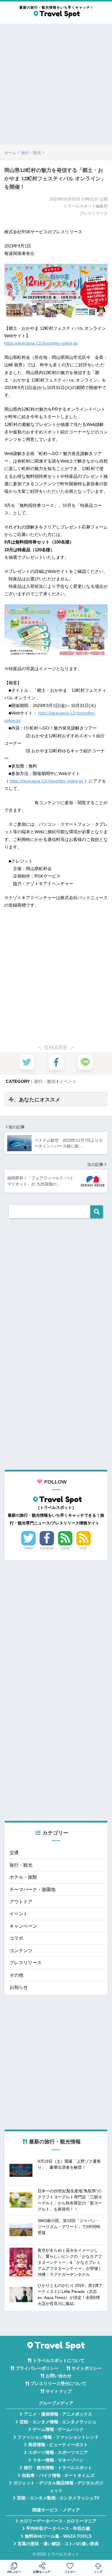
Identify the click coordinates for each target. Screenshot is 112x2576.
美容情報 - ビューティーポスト (58, 2445)
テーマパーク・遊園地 (32, 1890)
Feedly (65, 1548)
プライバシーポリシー (37, 2368)
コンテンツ (21, 1951)
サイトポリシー (87, 2368)
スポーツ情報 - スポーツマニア (58, 2452)
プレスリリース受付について (58, 2384)
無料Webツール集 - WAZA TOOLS (58, 2536)
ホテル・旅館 (23, 1877)
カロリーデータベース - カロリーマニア (58, 2521)
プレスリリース (26, 1963)
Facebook (47, 1548)
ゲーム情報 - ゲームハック (58, 2429)
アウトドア (21, 1902)
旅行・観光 (45, 1081)
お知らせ (19, 1987)
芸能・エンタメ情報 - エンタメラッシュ (58, 2422)
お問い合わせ (59, 2376)
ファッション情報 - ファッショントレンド (58, 2437)
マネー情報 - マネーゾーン (58, 2460)
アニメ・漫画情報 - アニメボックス (58, 2414)
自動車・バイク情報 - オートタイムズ (58, 2475)
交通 (14, 1853)
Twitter (28, 1548)
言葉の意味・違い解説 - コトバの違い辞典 (58, 2544)
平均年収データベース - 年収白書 (58, 2528)
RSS (84, 1548)
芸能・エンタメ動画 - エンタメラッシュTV (58, 2498)
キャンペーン (23, 1926)
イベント (68, 1081)
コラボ (16, 1938)
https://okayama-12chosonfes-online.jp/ (41, 343)
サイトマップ (59, 2391)
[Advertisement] (56, 84)
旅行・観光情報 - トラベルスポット (58, 2468)
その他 (16, 1975)
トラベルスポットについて (59, 2361)
